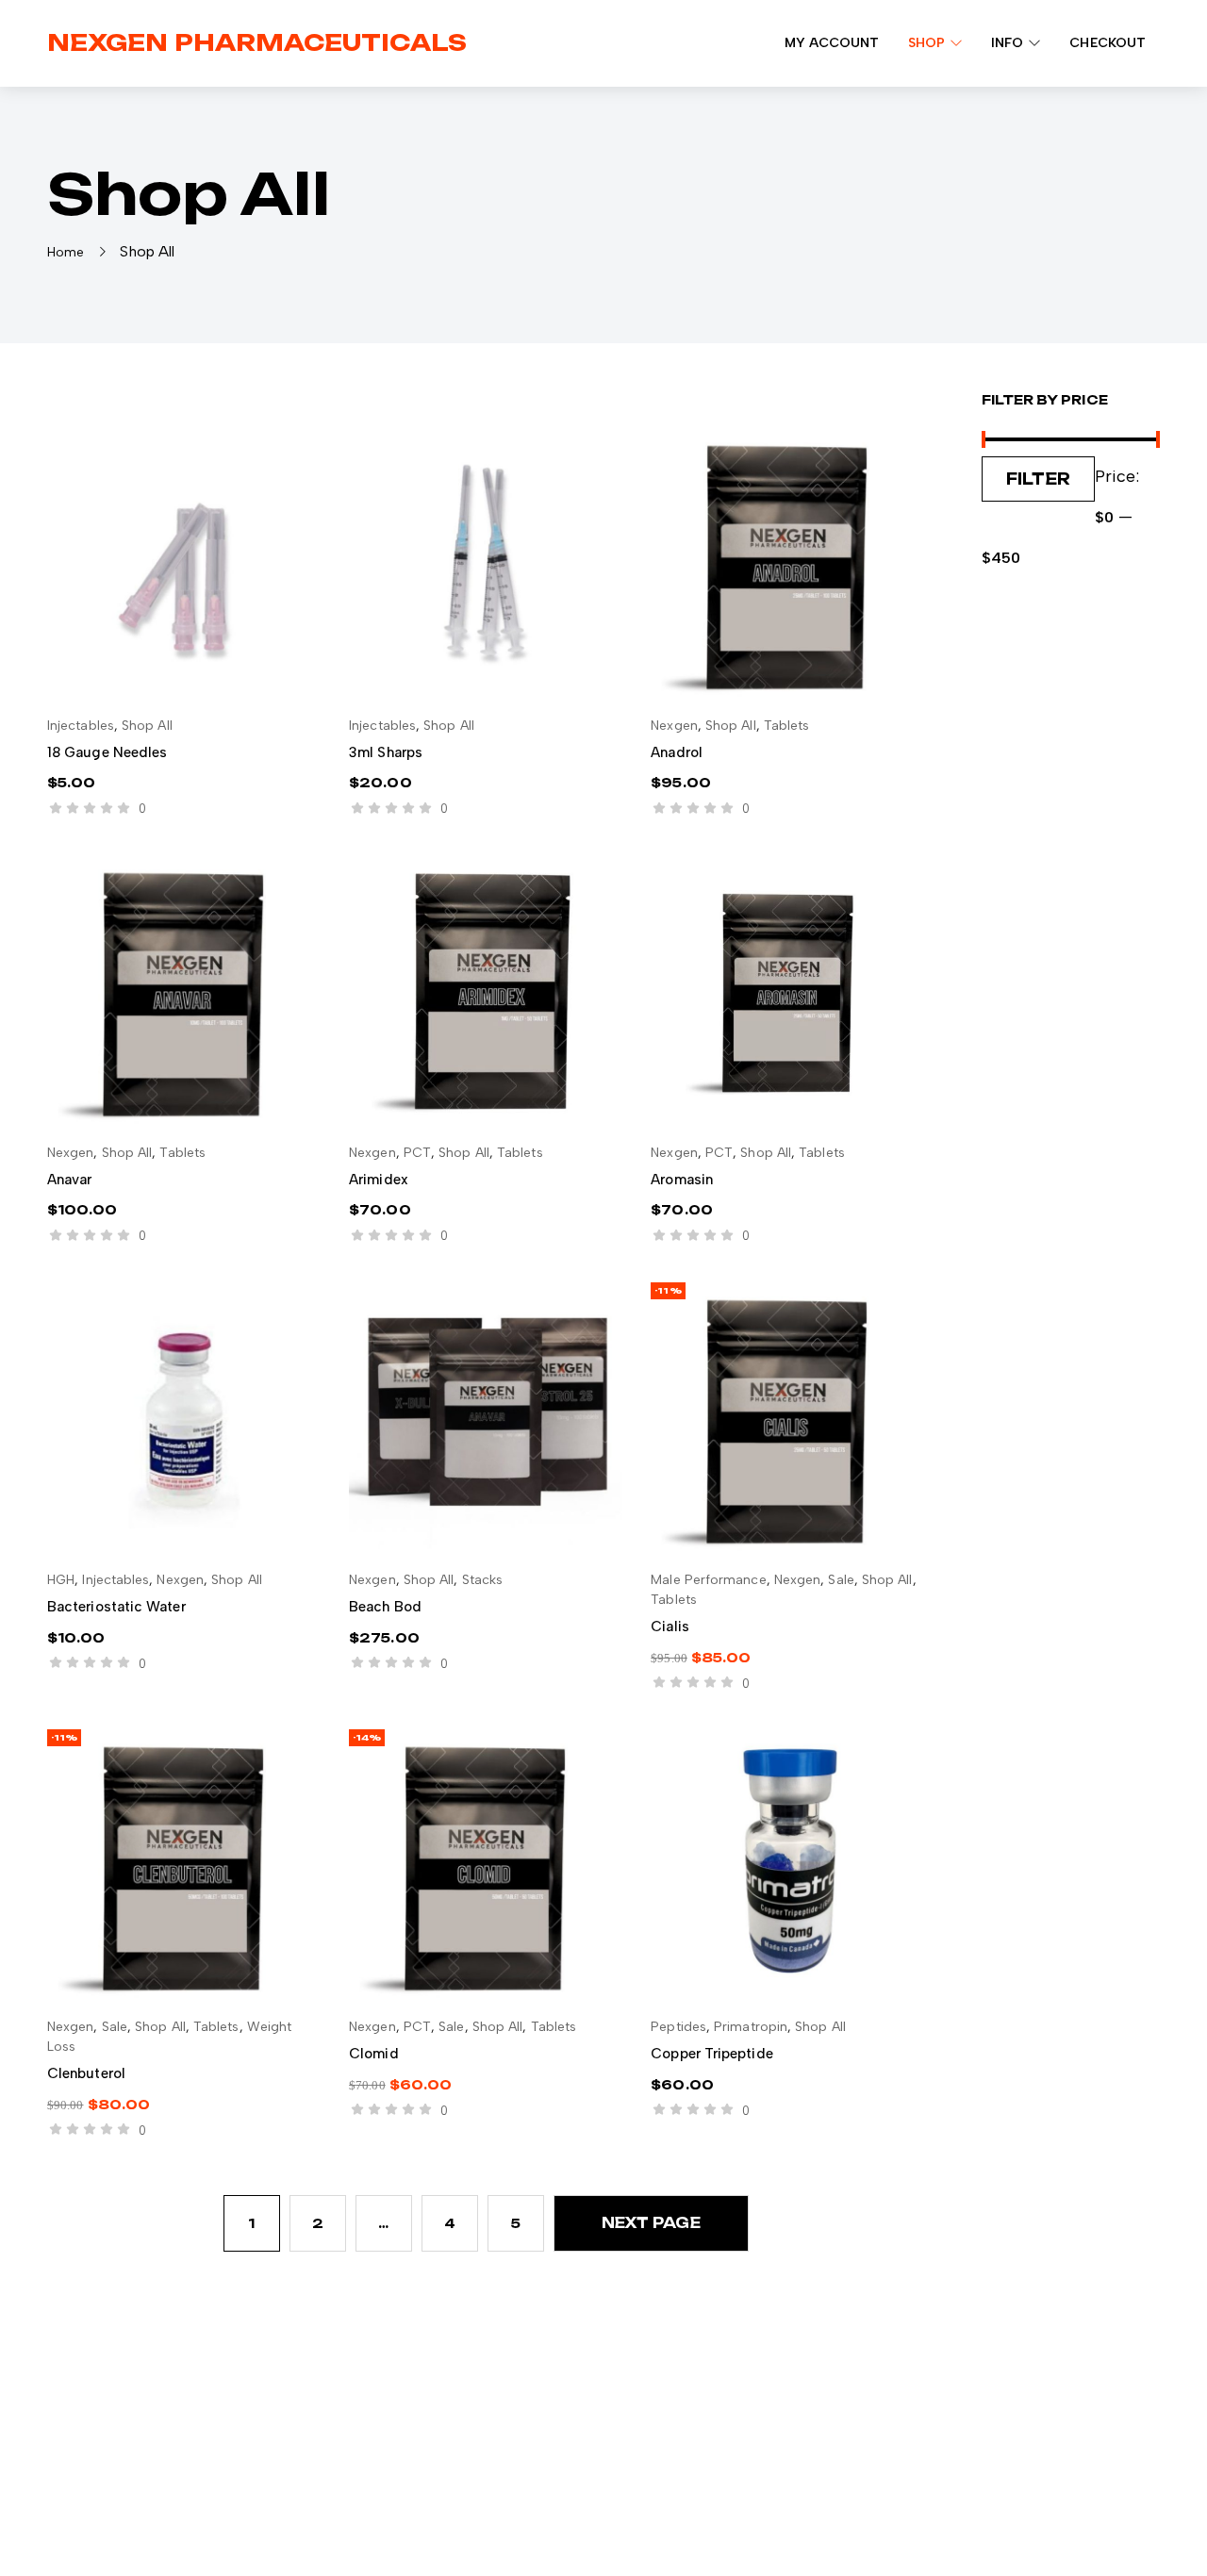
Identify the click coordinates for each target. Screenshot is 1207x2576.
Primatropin (751, 2027)
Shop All (147, 726)
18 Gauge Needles (107, 752)
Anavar (69, 1180)
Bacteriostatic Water (116, 1607)
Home (66, 252)
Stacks (482, 1580)
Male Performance (708, 1580)
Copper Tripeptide (711, 2054)
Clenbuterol (86, 2073)
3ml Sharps (386, 752)
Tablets (787, 726)
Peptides (678, 2027)
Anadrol (677, 752)
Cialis (670, 1627)
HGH (61, 1580)
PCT (417, 1153)
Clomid (373, 2054)
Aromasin (682, 1180)
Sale (841, 1580)
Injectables (81, 726)
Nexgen (674, 726)
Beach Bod (385, 1607)
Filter (1038, 479)
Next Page (651, 2223)
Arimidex (379, 1180)
